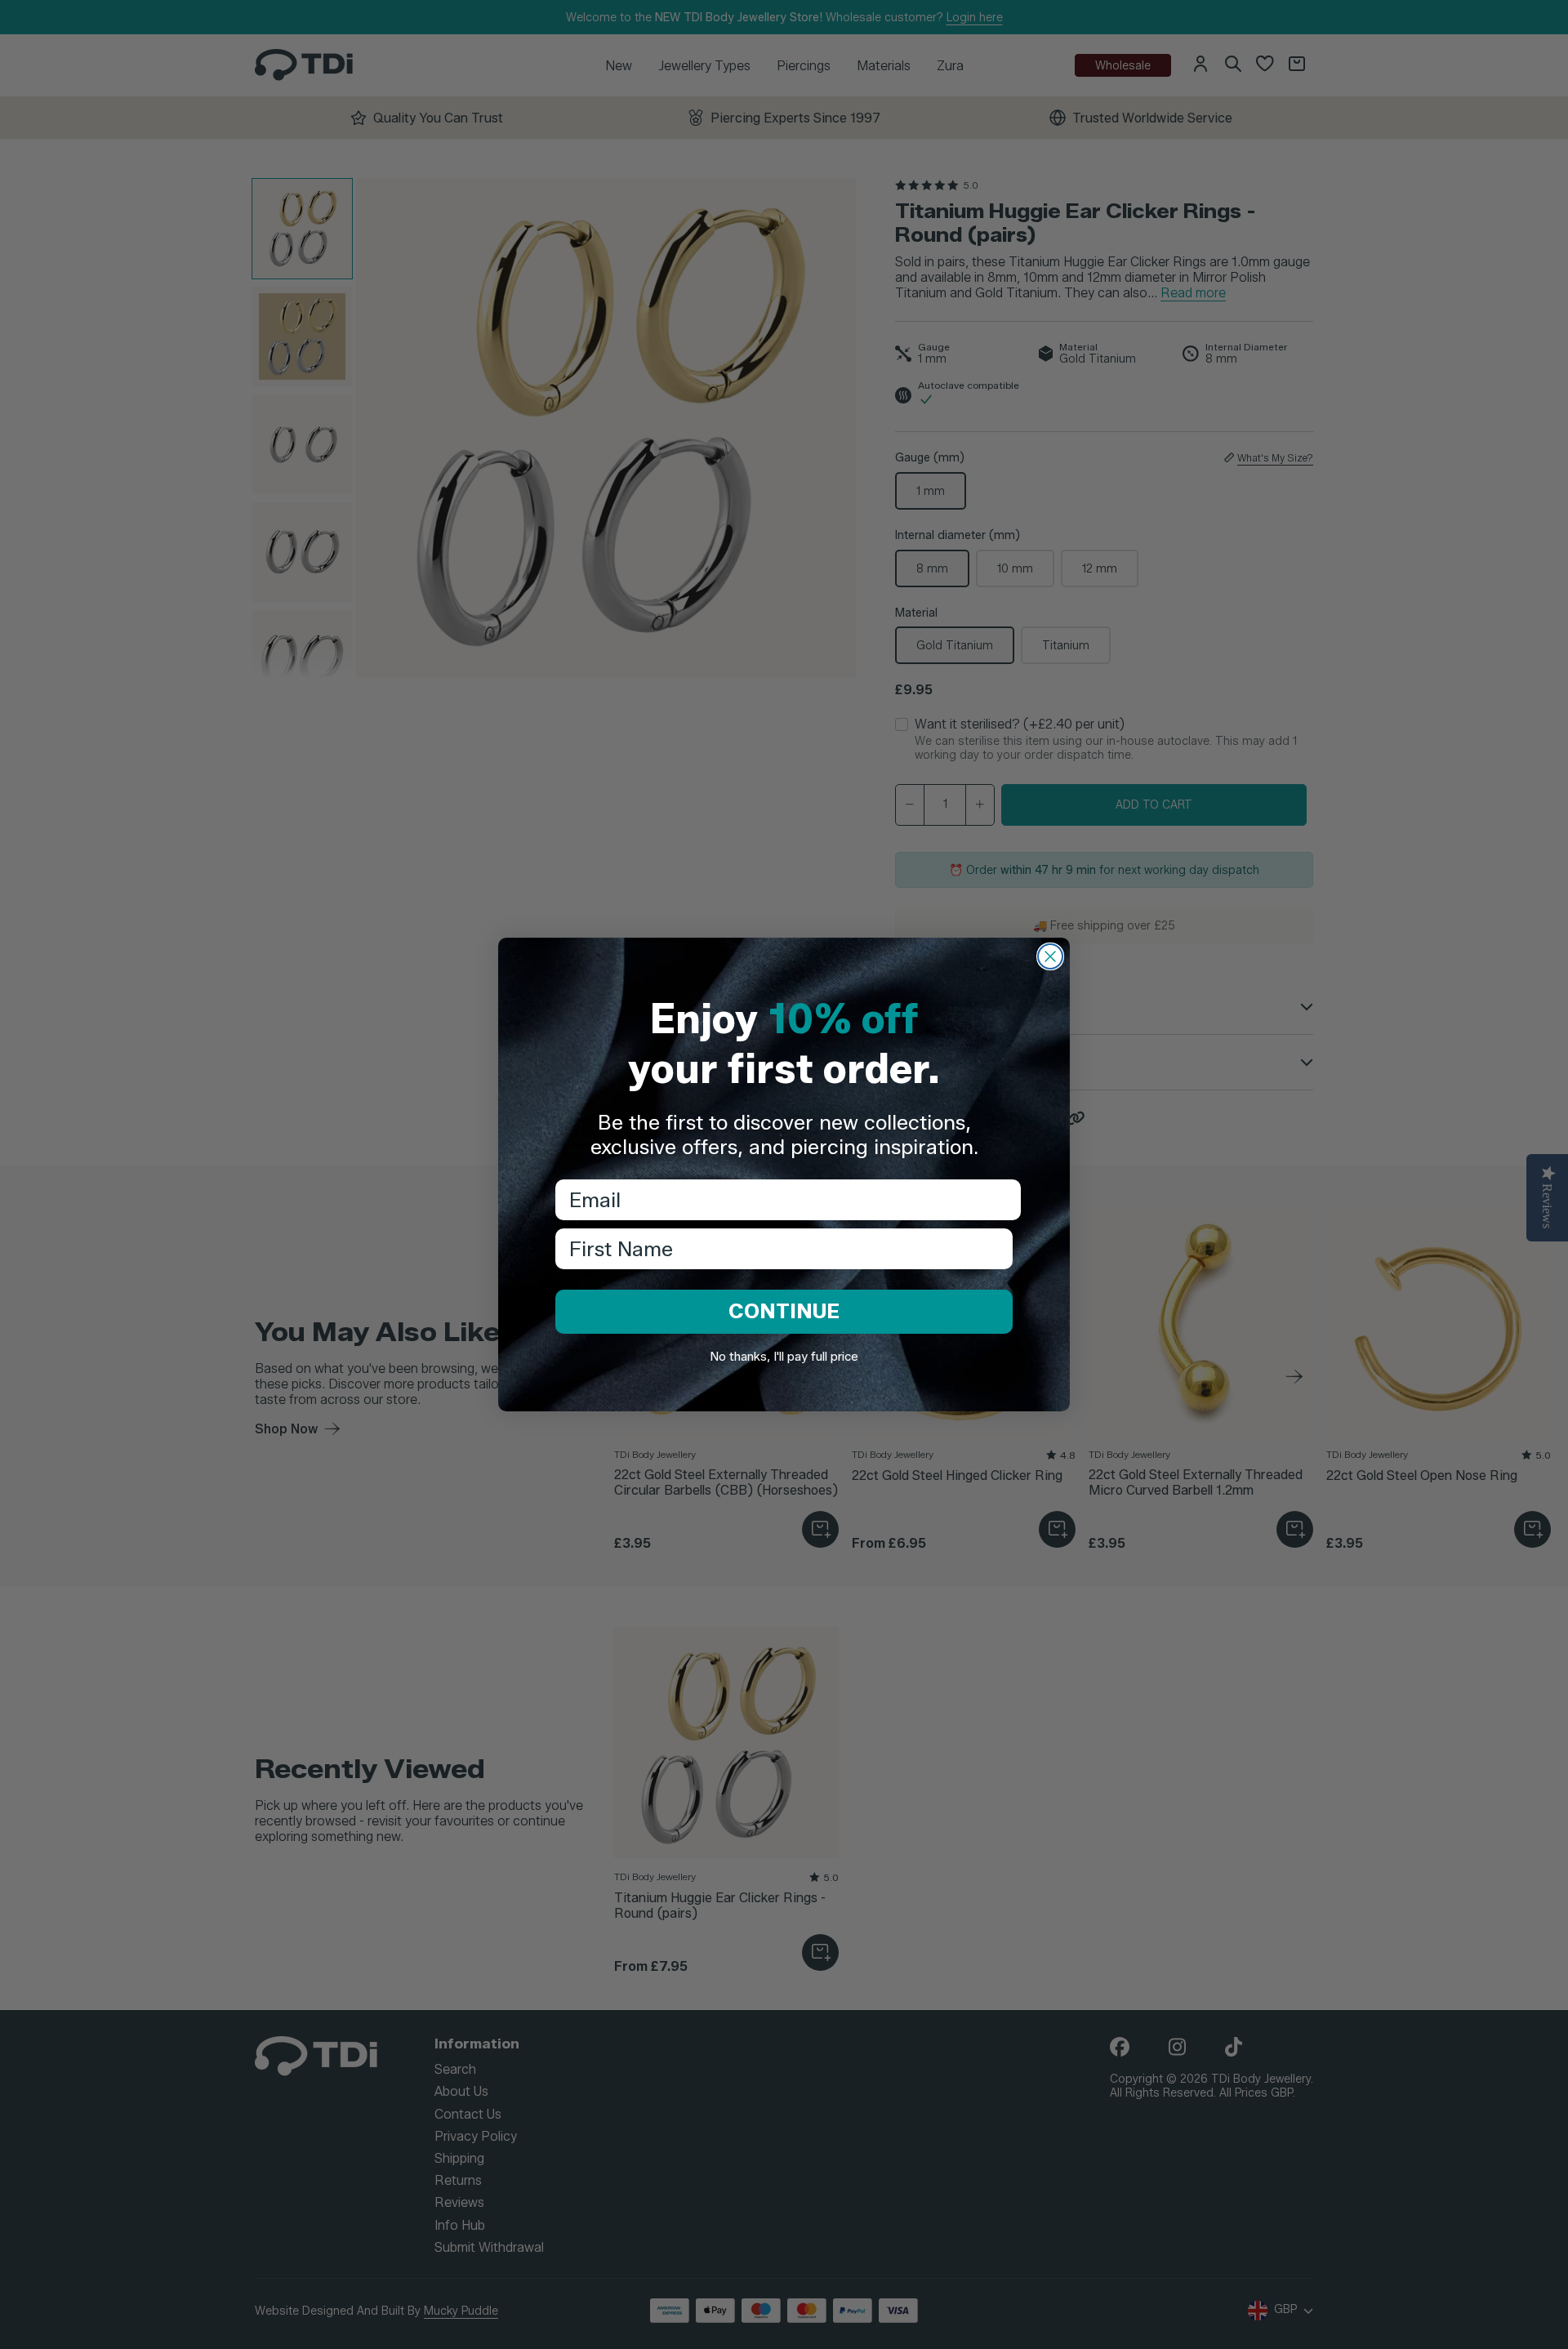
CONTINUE (784, 1311)
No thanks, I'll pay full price (784, 1357)
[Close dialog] (1050, 956)
